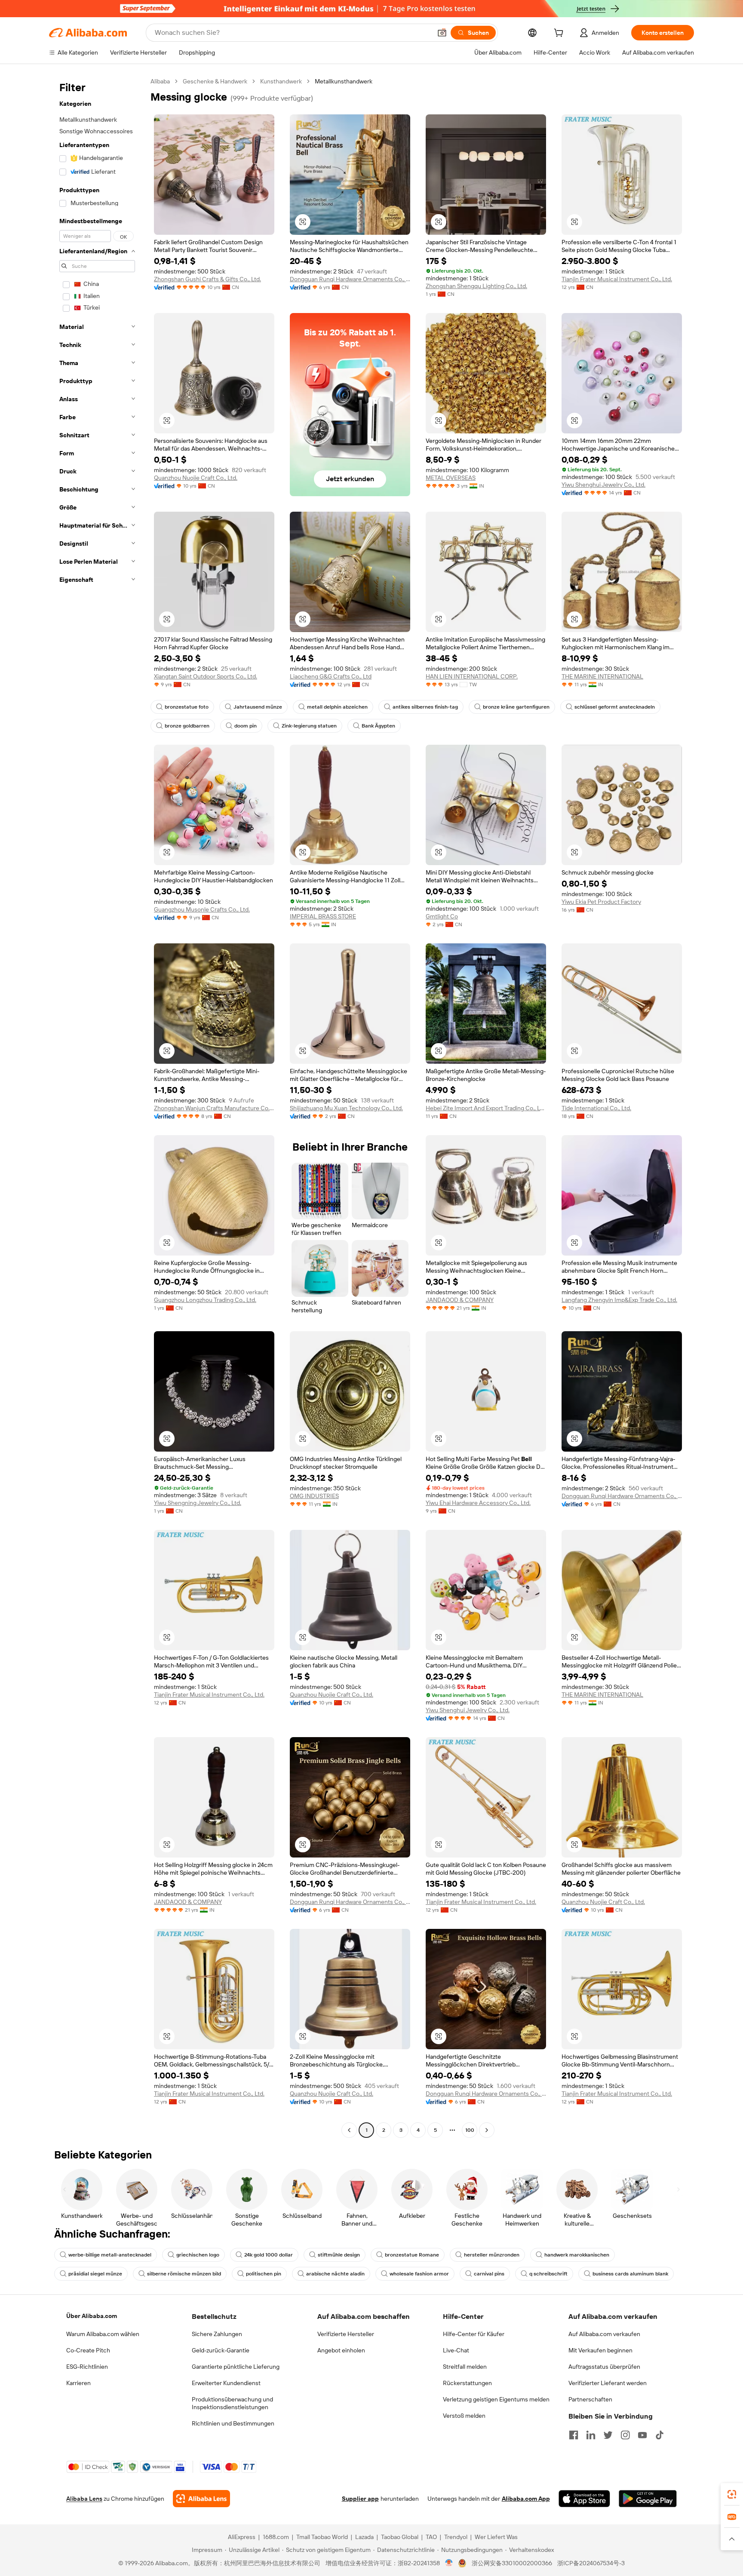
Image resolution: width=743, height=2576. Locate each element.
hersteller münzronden (492, 2255)
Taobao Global (400, 2537)
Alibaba (160, 81)
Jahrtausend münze (258, 707)
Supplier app (360, 2499)
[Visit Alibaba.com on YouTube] (642, 2435)
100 (470, 2130)
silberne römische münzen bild (184, 2274)
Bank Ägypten (378, 726)
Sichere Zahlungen (217, 2334)
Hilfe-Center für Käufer (474, 2334)
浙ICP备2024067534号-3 (591, 2563)
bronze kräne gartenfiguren (516, 707)
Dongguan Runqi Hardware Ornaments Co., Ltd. (350, 279)
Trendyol (456, 2537)
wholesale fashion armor (419, 2274)
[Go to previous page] (349, 2130)
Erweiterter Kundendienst (226, 2383)
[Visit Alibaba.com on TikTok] (660, 2435)
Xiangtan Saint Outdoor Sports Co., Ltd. (206, 676)
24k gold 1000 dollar (269, 2255)
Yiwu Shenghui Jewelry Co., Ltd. (603, 485)
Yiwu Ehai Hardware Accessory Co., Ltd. (478, 1503)
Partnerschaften (590, 2399)
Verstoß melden (464, 2416)
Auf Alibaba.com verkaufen (604, 2334)
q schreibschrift (548, 2274)
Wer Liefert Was (496, 2537)
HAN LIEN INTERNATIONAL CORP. (472, 676)
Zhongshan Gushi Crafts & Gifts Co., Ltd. (207, 279)
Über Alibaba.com (92, 2316)
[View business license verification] (449, 2563)
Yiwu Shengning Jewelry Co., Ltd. (198, 1503)
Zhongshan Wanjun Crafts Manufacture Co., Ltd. (214, 1108)
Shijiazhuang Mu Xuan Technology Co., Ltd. (346, 1108)
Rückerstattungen (467, 2383)
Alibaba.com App (526, 2499)
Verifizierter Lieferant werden (608, 2383)
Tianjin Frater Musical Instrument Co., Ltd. (617, 279)
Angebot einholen (341, 2350)
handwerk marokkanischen (577, 2255)
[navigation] (97, 1107)
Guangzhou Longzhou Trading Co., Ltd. (205, 1300)
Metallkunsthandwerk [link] (344, 81)
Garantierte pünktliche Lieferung (236, 2367)
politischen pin (264, 2274)
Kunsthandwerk (281, 81)
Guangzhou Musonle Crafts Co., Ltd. (202, 909)
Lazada (364, 2537)
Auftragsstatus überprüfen (604, 2367)
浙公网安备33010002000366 (512, 2563)
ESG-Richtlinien (87, 2367)
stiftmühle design (339, 2255)
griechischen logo (198, 2255)
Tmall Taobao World (322, 2537)
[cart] (560, 34)
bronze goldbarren (187, 726)
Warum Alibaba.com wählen (103, 2334)
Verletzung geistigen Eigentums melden (496, 2399)
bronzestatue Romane (412, 2255)
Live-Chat (456, 2350)
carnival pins (489, 2274)
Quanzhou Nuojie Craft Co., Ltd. (196, 478)
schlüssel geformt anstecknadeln (615, 707)
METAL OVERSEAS (451, 478)
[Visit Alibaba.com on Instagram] (625, 2435)
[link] (732, 2494)
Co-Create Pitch (88, 2350)
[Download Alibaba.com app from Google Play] (648, 2499)
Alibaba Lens (84, 2499)
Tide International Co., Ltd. (596, 1108)
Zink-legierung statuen (309, 726)
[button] (442, 33)
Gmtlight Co (442, 916)
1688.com (276, 2537)
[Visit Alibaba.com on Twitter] (608, 2435)
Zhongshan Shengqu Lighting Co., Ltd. (476, 286)
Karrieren (78, 2383)
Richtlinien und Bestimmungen (233, 2423)
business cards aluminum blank (630, 2274)
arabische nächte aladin (335, 2274)
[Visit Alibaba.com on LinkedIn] (591, 2435)
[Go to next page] (487, 2130)
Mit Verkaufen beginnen (600, 2350)
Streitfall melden (465, 2367)
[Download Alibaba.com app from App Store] (584, 2499)
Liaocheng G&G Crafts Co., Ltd (331, 676)
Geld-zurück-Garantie (221, 2350)
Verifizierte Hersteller (346, 2334)
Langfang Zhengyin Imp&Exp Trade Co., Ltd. (619, 1300)
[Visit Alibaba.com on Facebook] (574, 2435)
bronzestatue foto (187, 707)
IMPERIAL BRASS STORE (323, 916)
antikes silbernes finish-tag (425, 707)
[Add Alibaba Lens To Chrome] (201, 2499)
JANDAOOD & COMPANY (460, 1300)
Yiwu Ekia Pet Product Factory (601, 902)
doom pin (246, 726)
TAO (431, 2537)
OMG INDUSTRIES (314, 1496)
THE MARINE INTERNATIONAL (602, 676)
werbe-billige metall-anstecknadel (110, 2255)
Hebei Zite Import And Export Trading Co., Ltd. (486, 1108)
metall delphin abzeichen (337, 707)
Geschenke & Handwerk (215, 81)
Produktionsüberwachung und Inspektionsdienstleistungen (232, 2403)
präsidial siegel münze (95, 2274)
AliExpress (242, 2537)
